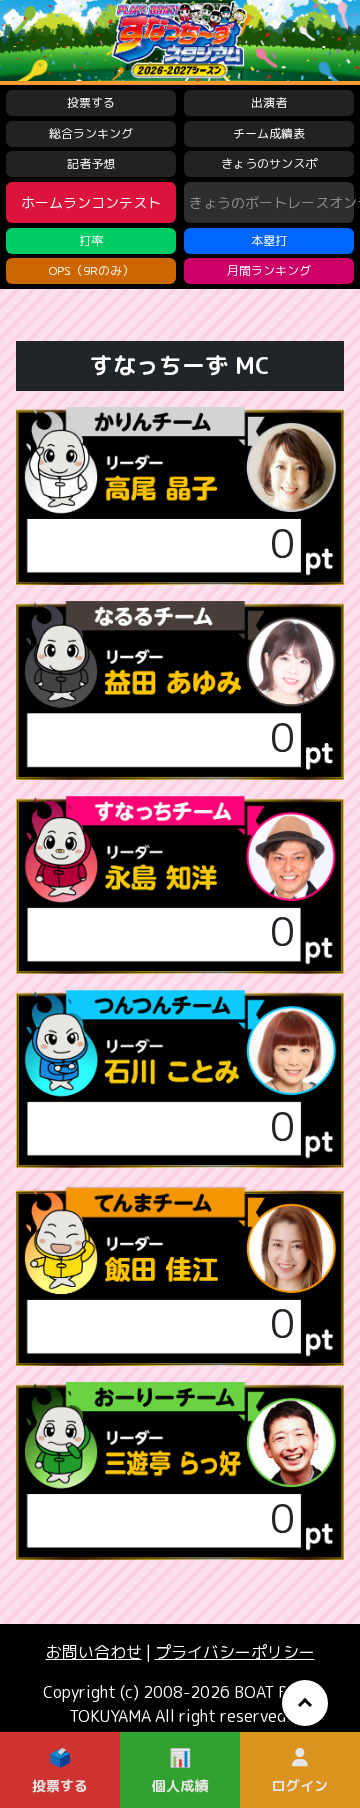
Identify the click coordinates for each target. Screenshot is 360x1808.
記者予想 (91, 163)
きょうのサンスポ (269, 163)
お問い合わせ (94, 1652)
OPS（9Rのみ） (91, 270)
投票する (91, 102)
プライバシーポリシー (235, 1652)
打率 (91, 240)
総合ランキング (91, 133)
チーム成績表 (269, 133)
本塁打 (269, 240)
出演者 (269, 102)
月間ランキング (269, 270)
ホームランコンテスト (91, 202)
